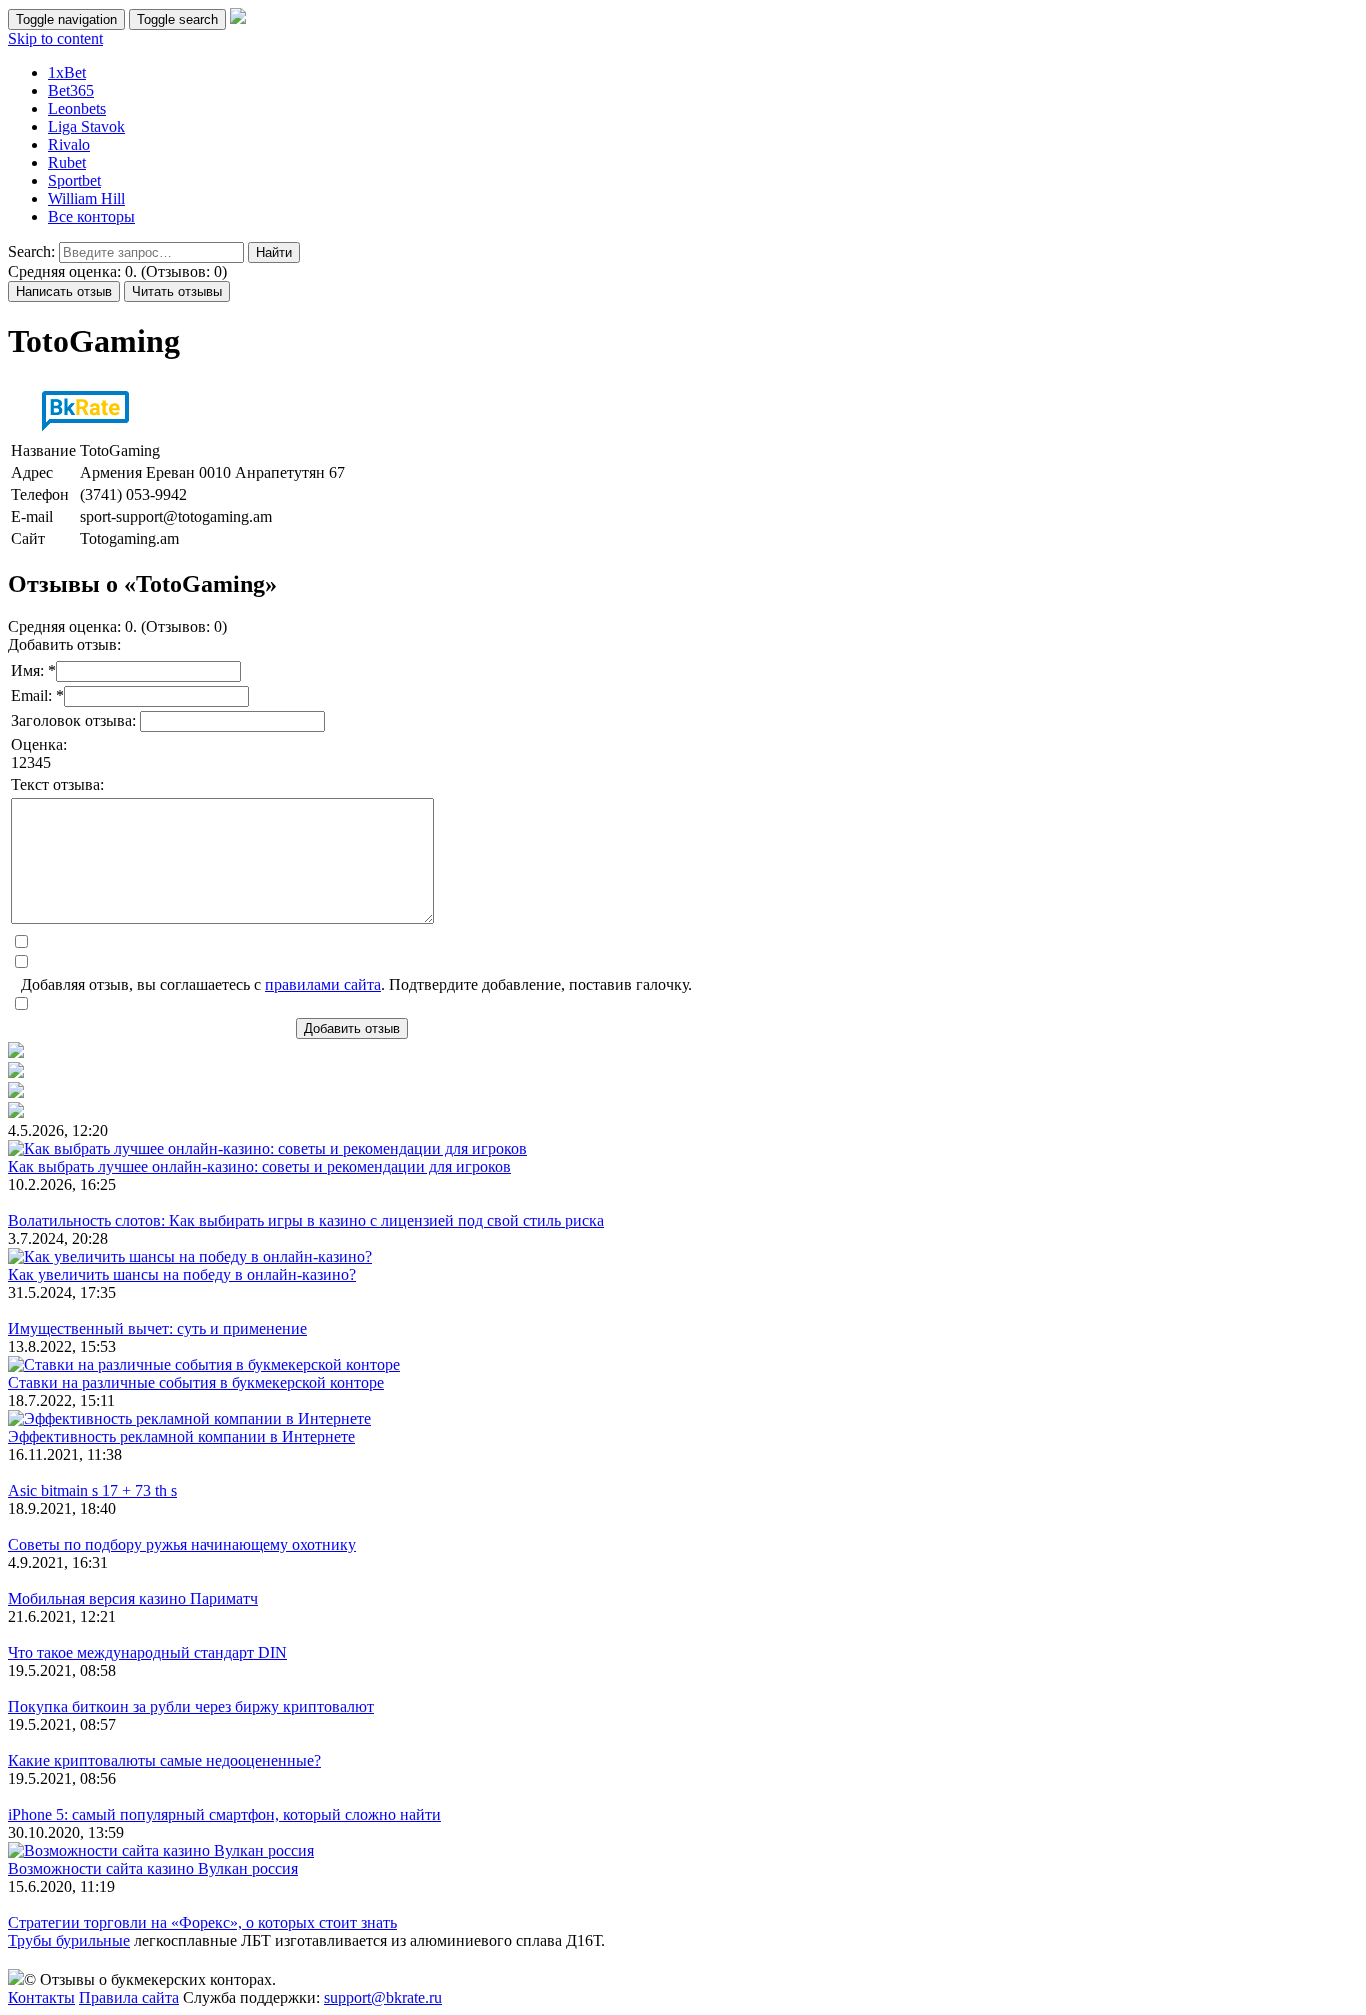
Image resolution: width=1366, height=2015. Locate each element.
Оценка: (39, 744)
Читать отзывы (177, 291)
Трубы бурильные (69, 1940)
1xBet (67, 72)
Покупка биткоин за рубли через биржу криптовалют (191, 1706)
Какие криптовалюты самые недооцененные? (164, 1760)
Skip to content (55, 38)
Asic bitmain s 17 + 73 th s (92, 1490)
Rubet (67, 162)
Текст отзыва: (57, 784)
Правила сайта (129, 1997)
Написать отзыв (64, 291)
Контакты (41, 1997)
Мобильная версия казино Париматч (133, 1598)
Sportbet (74, 180)
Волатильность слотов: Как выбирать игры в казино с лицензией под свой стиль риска (306, 1220)
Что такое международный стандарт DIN (147, 1652)
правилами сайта (323, 984)
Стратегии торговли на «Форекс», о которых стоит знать (202, 1922)
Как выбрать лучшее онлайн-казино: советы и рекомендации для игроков (259, 1166)
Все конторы (91, 216)
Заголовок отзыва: (75, 720)
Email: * (37, 695)
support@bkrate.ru (383, 1997)
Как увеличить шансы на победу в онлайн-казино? (182, 1274)
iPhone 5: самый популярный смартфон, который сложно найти (224, 1814)
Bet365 (71, 90)
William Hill (86, 198)
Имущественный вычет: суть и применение (157, 1328)
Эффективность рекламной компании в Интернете (181, 1436)
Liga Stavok (86, 126)
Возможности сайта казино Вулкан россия (153, 1868)
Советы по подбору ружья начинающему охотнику (182, 1544)
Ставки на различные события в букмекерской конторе (196, 1382)
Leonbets (77, 108)
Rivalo (69, 144)
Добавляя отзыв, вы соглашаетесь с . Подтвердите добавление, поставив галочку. (356, 984)
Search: (31, 251)
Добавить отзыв (352, 1028)
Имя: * (33, 670)
